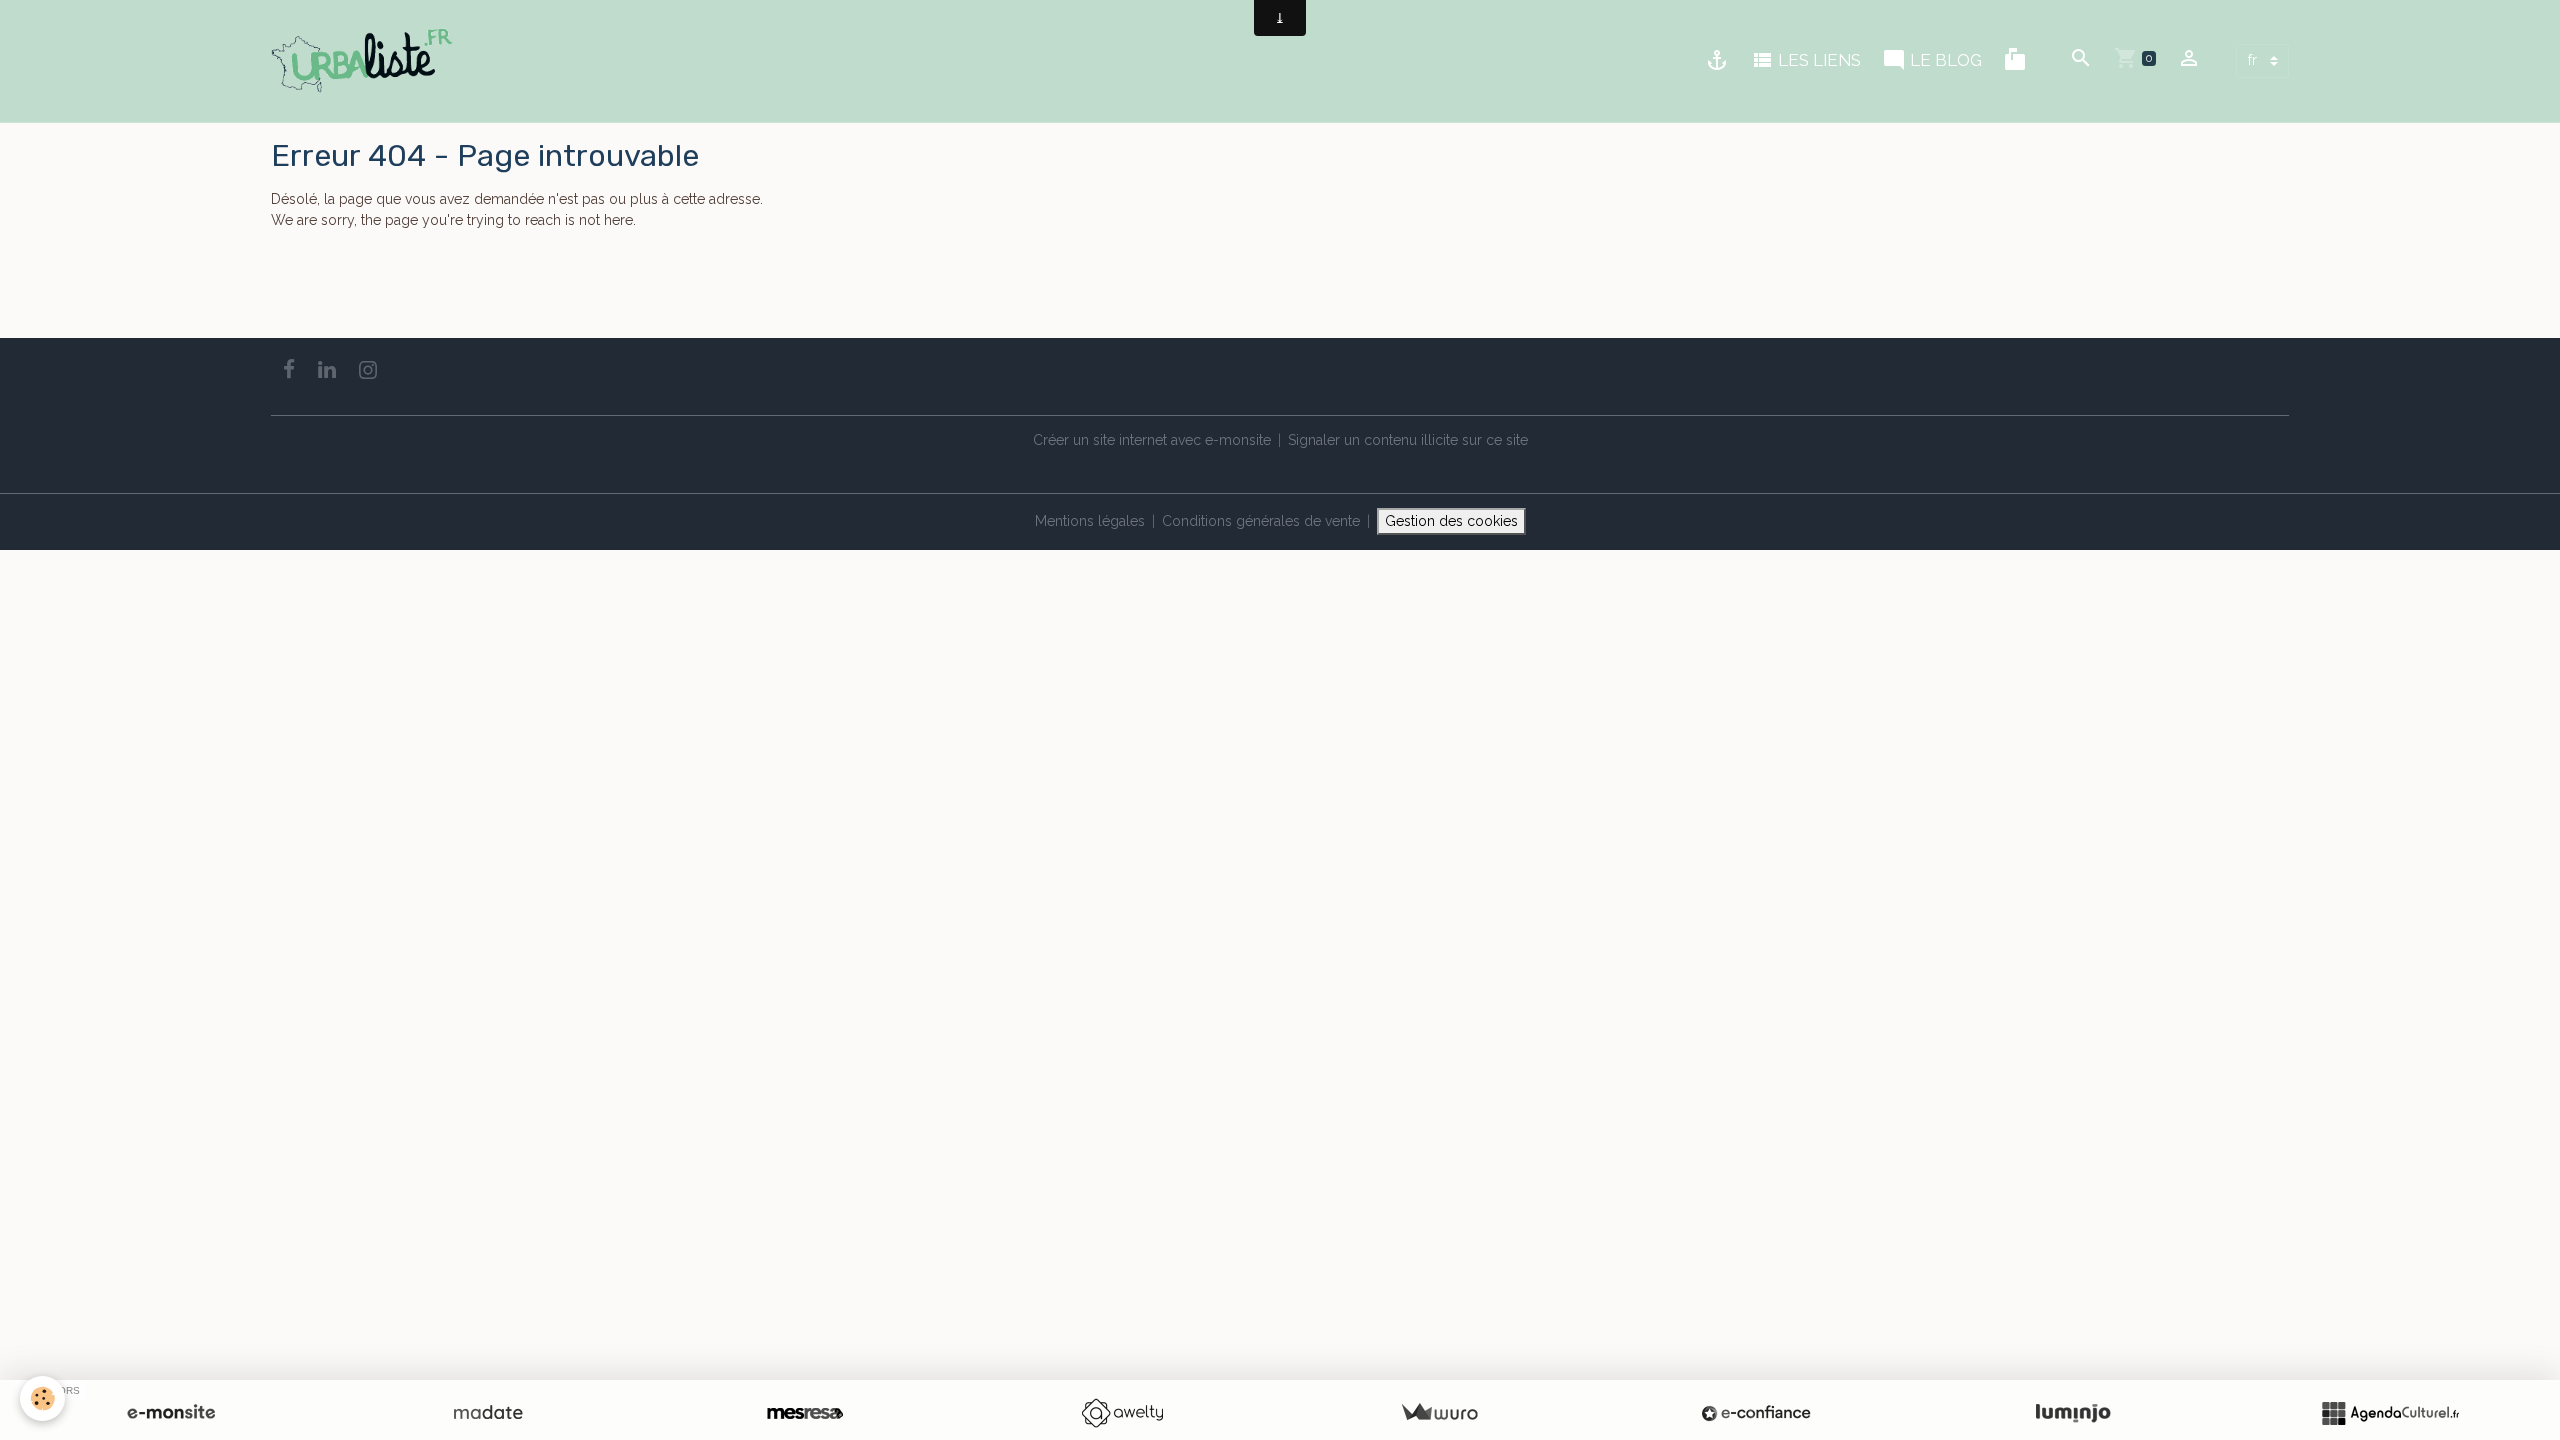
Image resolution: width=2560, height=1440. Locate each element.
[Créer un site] (171, 1413)
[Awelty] (1122, 1413)
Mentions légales (1090, 521)
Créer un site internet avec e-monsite (1152, 440)
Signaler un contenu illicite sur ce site (1408, 440)
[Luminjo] (2073, 1413)
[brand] (365, 61)
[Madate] (488, 1413)
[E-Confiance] (1756, 1413)
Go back (298, 297)
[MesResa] (805, 1413)
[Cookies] (42, 1398)
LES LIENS (1817, 60)
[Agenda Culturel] (2390, 1413)
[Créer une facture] (1439, 1413)
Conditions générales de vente (1261, 521)
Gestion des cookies (1451, 521)
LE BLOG (1944, 60)
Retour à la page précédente (363, 262)
